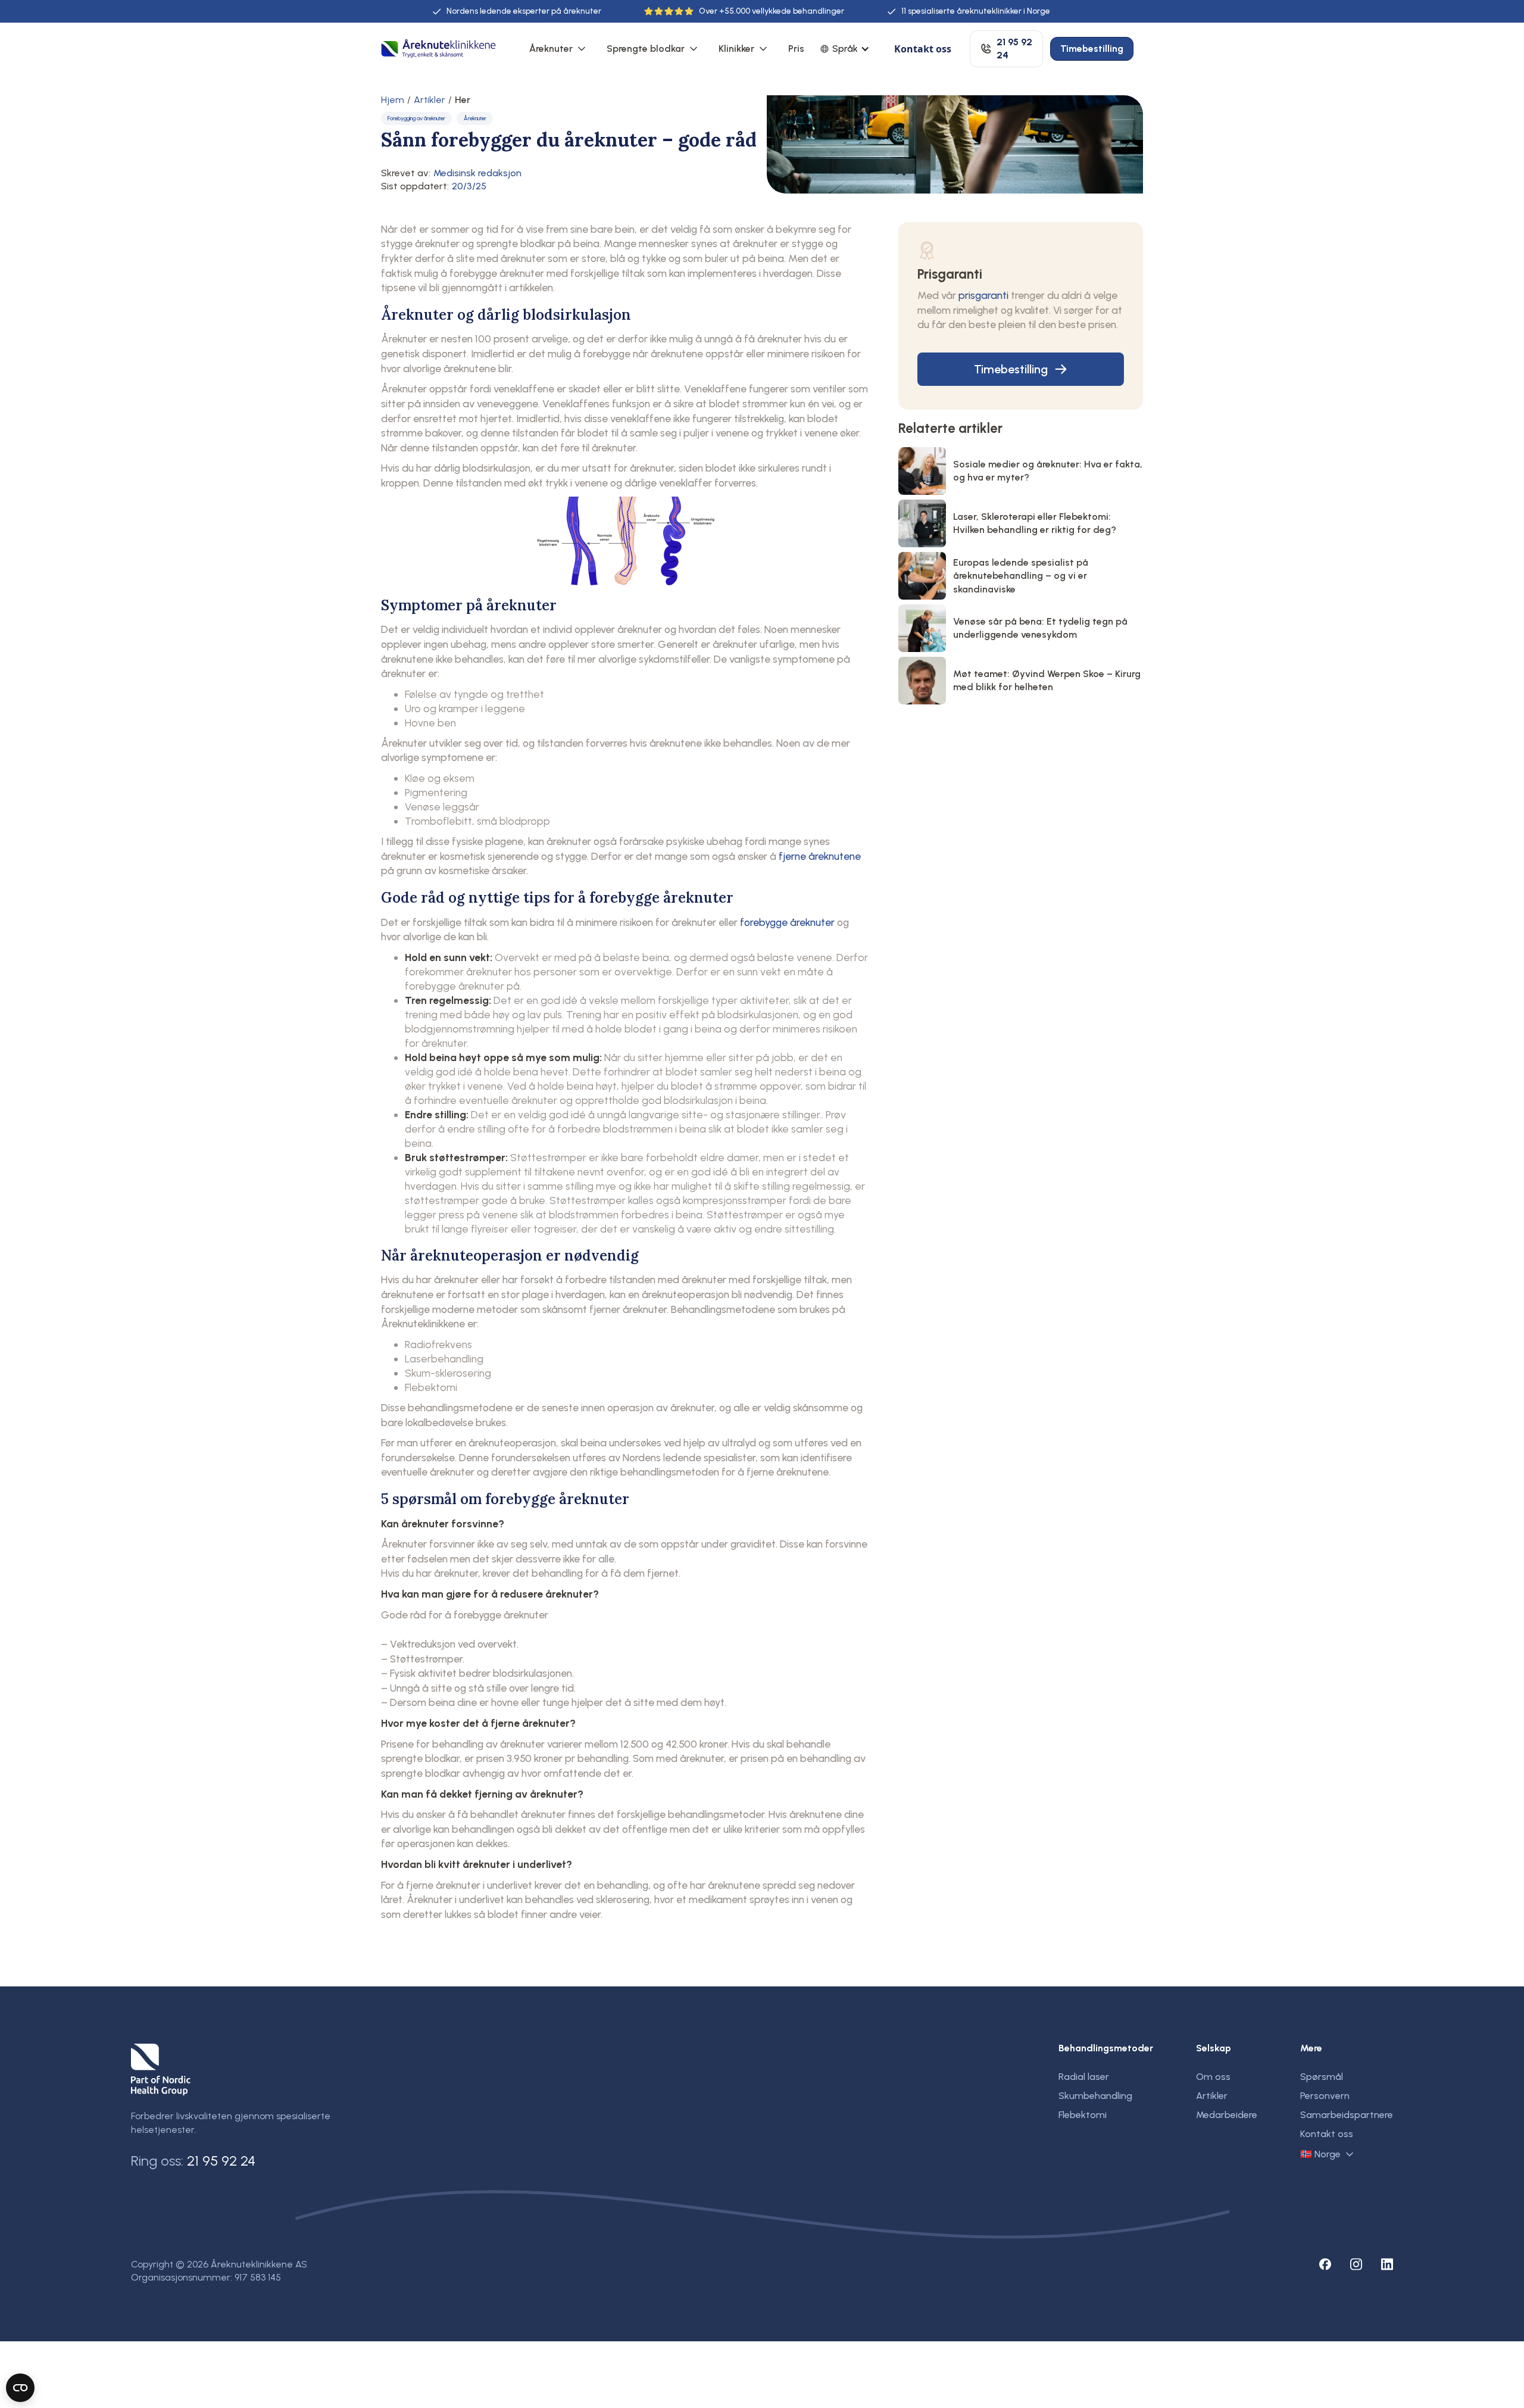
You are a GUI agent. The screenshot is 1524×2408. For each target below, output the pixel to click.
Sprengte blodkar (646, 49)
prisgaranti (983, 295)
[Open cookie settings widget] (20, 2388)
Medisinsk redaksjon (477, 173)
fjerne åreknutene (820, 856)
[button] (558, 49)
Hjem (393, 100)
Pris (796, 49)
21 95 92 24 (221, 2161)
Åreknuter (551, 49)
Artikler (430, 100)
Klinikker (736, 49)
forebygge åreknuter (787, 922)
